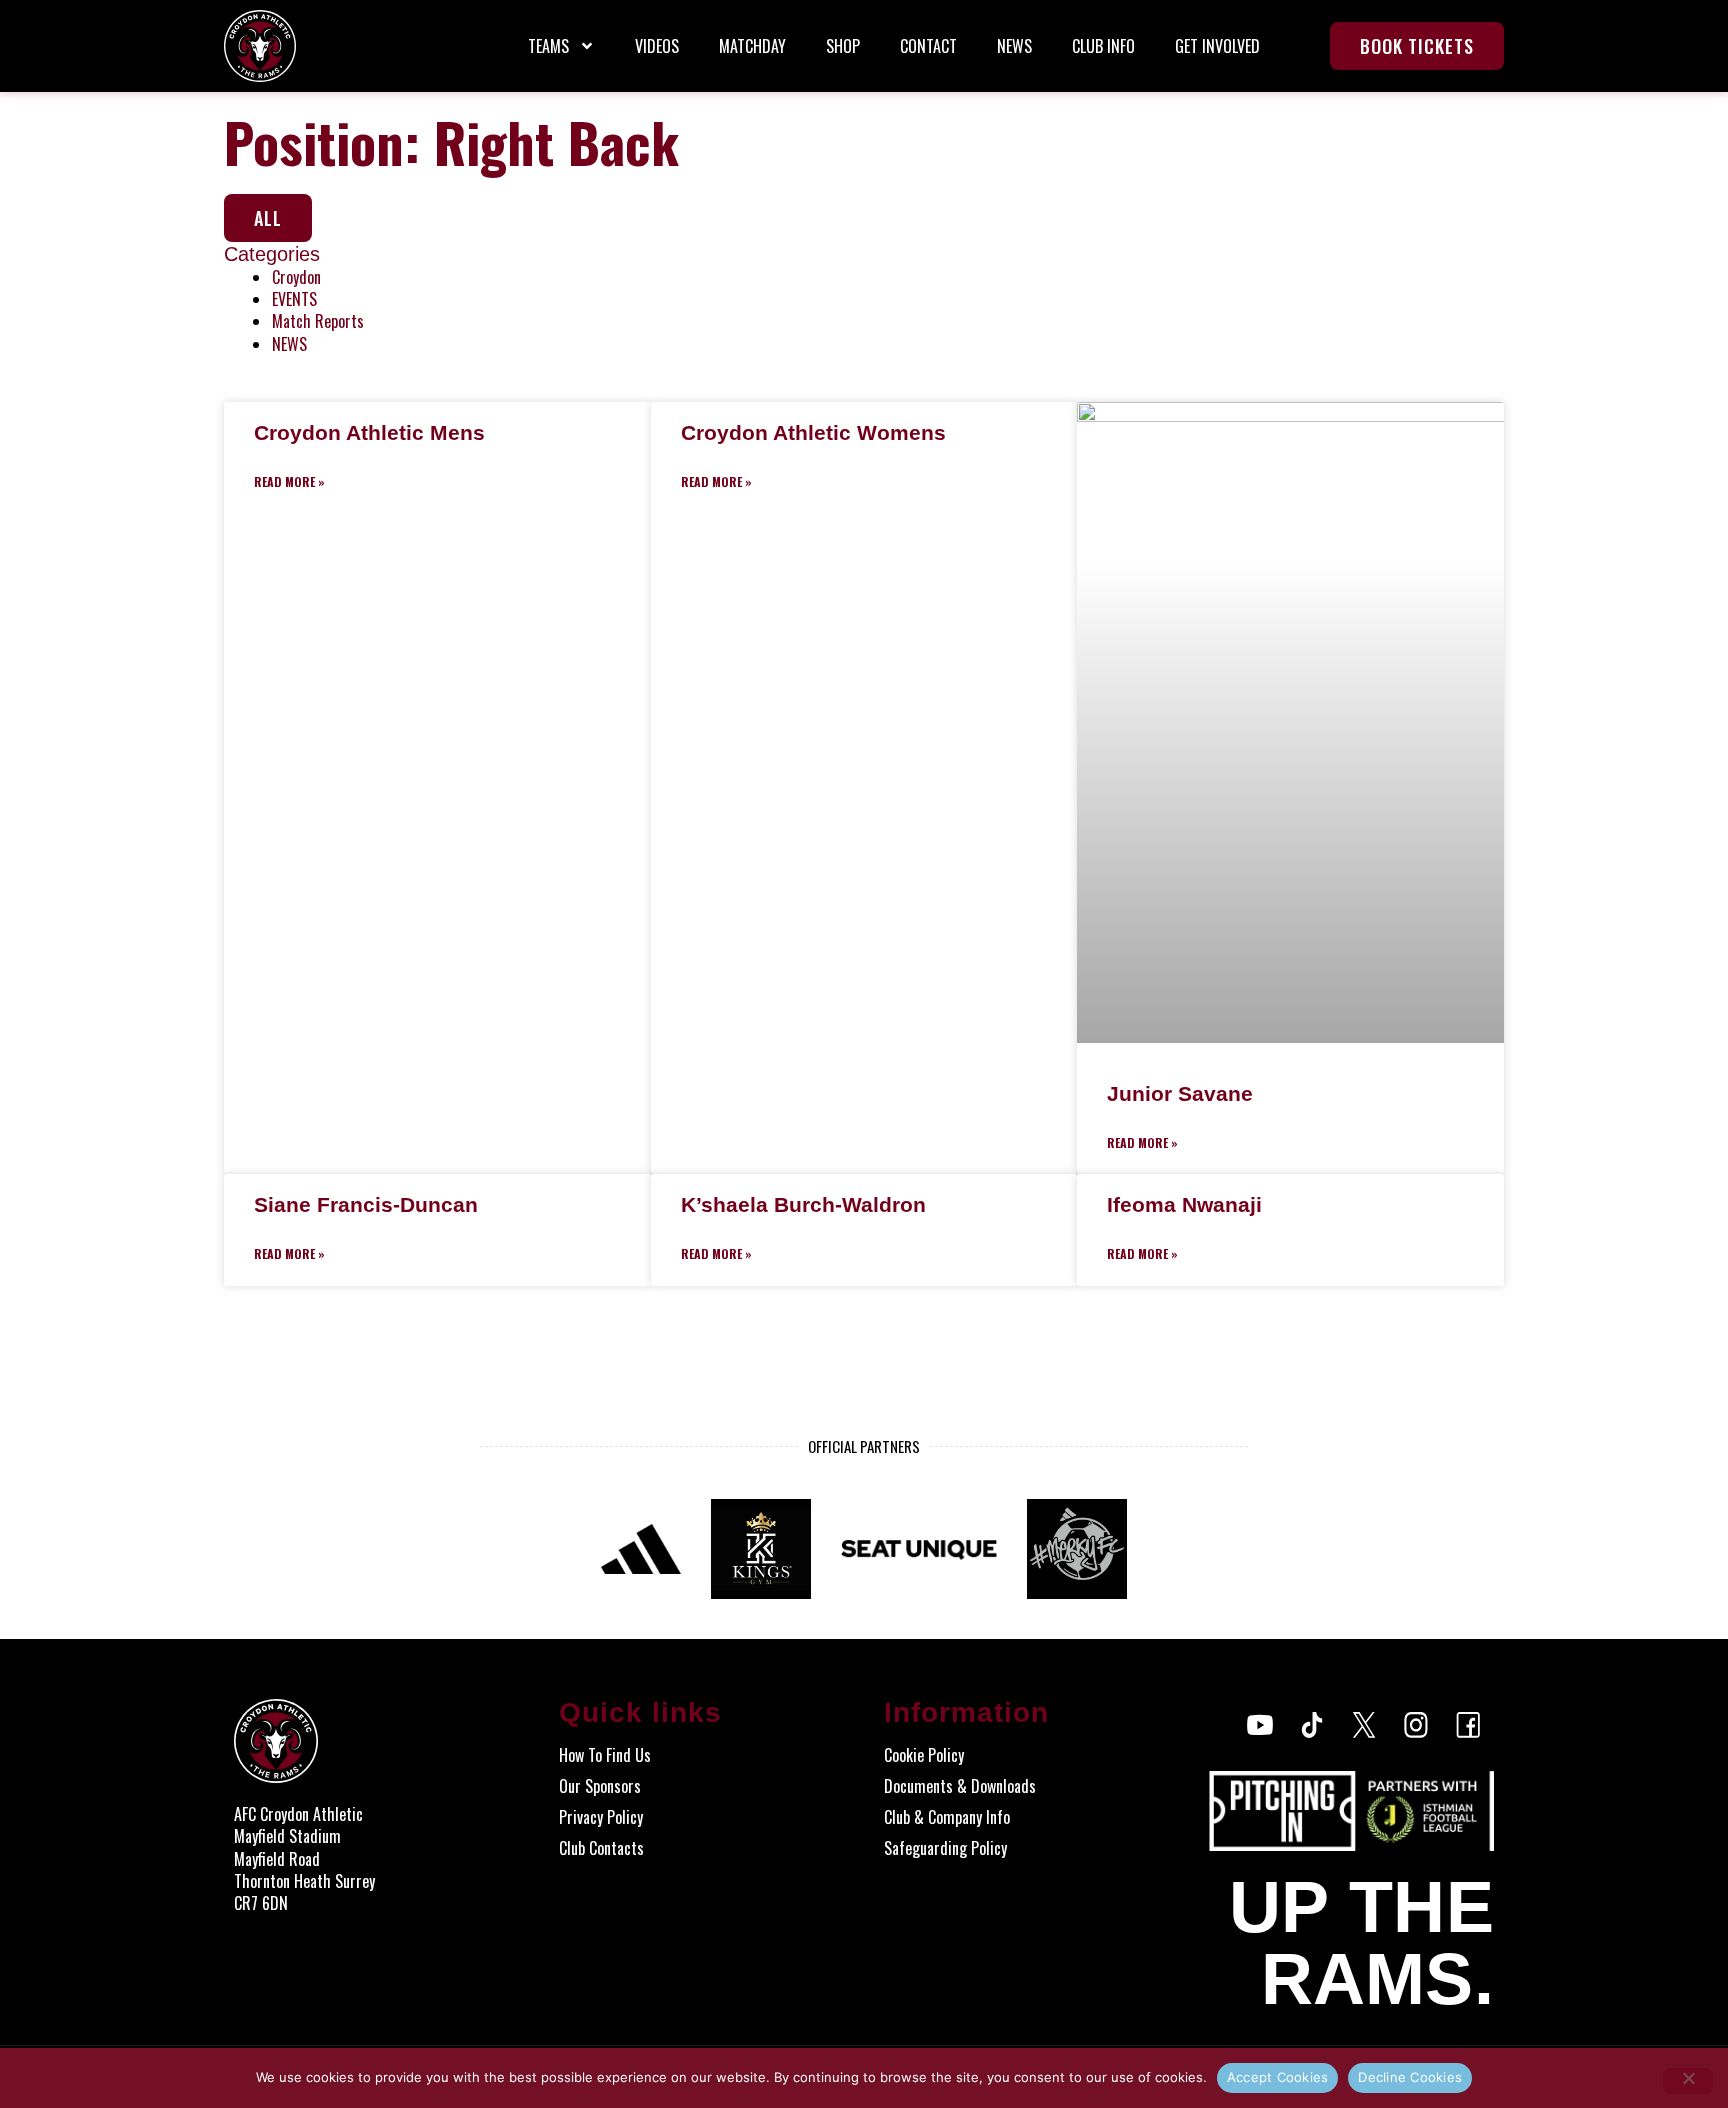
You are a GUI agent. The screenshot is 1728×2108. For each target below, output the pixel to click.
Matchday (752, 46)
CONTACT (928, 46)
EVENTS (294, 299)
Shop (843, 46)
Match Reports (318, 321)
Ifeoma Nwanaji (1184, 1204)
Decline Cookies (1410, 2077)
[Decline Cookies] (1688, 2081)
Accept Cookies (1278, 2077)
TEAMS (548, 46)
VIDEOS (657, 46)
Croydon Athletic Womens (813, 432)
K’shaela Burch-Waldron (803, 1204)
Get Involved (1217, 46)
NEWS (1014, 46)
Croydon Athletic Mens (369, 432)
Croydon (296, 277)
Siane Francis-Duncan (366, 1204)
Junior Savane (1180, 1093)
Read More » (289, 481)
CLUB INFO (1103, 46)
